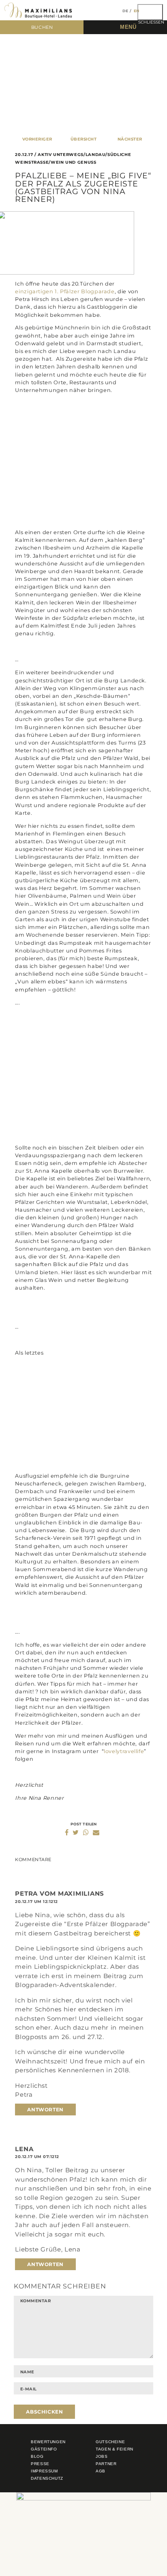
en (137, 11)
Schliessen (151, 20)
